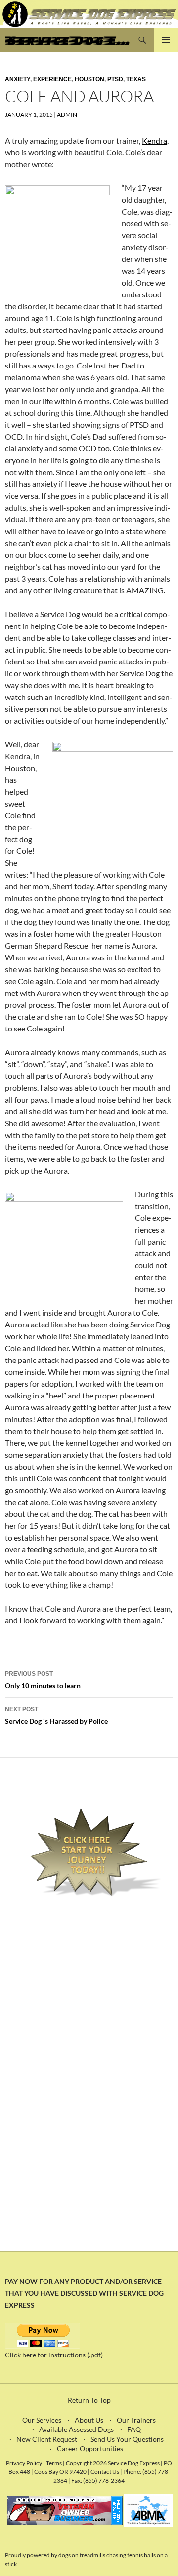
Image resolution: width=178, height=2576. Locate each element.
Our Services (42, 2420)
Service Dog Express (68, 40)
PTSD (115, 79)
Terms (54, 2463)
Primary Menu (166, 40)
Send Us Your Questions (127, 2439)
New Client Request (47, 2439)
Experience (52, 79)
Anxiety (18, 79)
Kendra (155, 140)
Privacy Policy (24, 2463)
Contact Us (105, 2471)
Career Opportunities (90, 2448)
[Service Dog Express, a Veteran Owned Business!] (65, 2510)
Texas (136, 79)
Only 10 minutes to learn (43, 1680)
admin (67, 115)
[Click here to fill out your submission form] (89, 1853)
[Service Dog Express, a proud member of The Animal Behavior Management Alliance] (149, 2510)
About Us (89, 2420)
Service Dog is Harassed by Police (56, 1715)
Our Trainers (136, 2420)
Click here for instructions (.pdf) (54, 2355)
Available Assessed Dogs (76, 2429)
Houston (89, 79)
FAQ (134, 2429)
